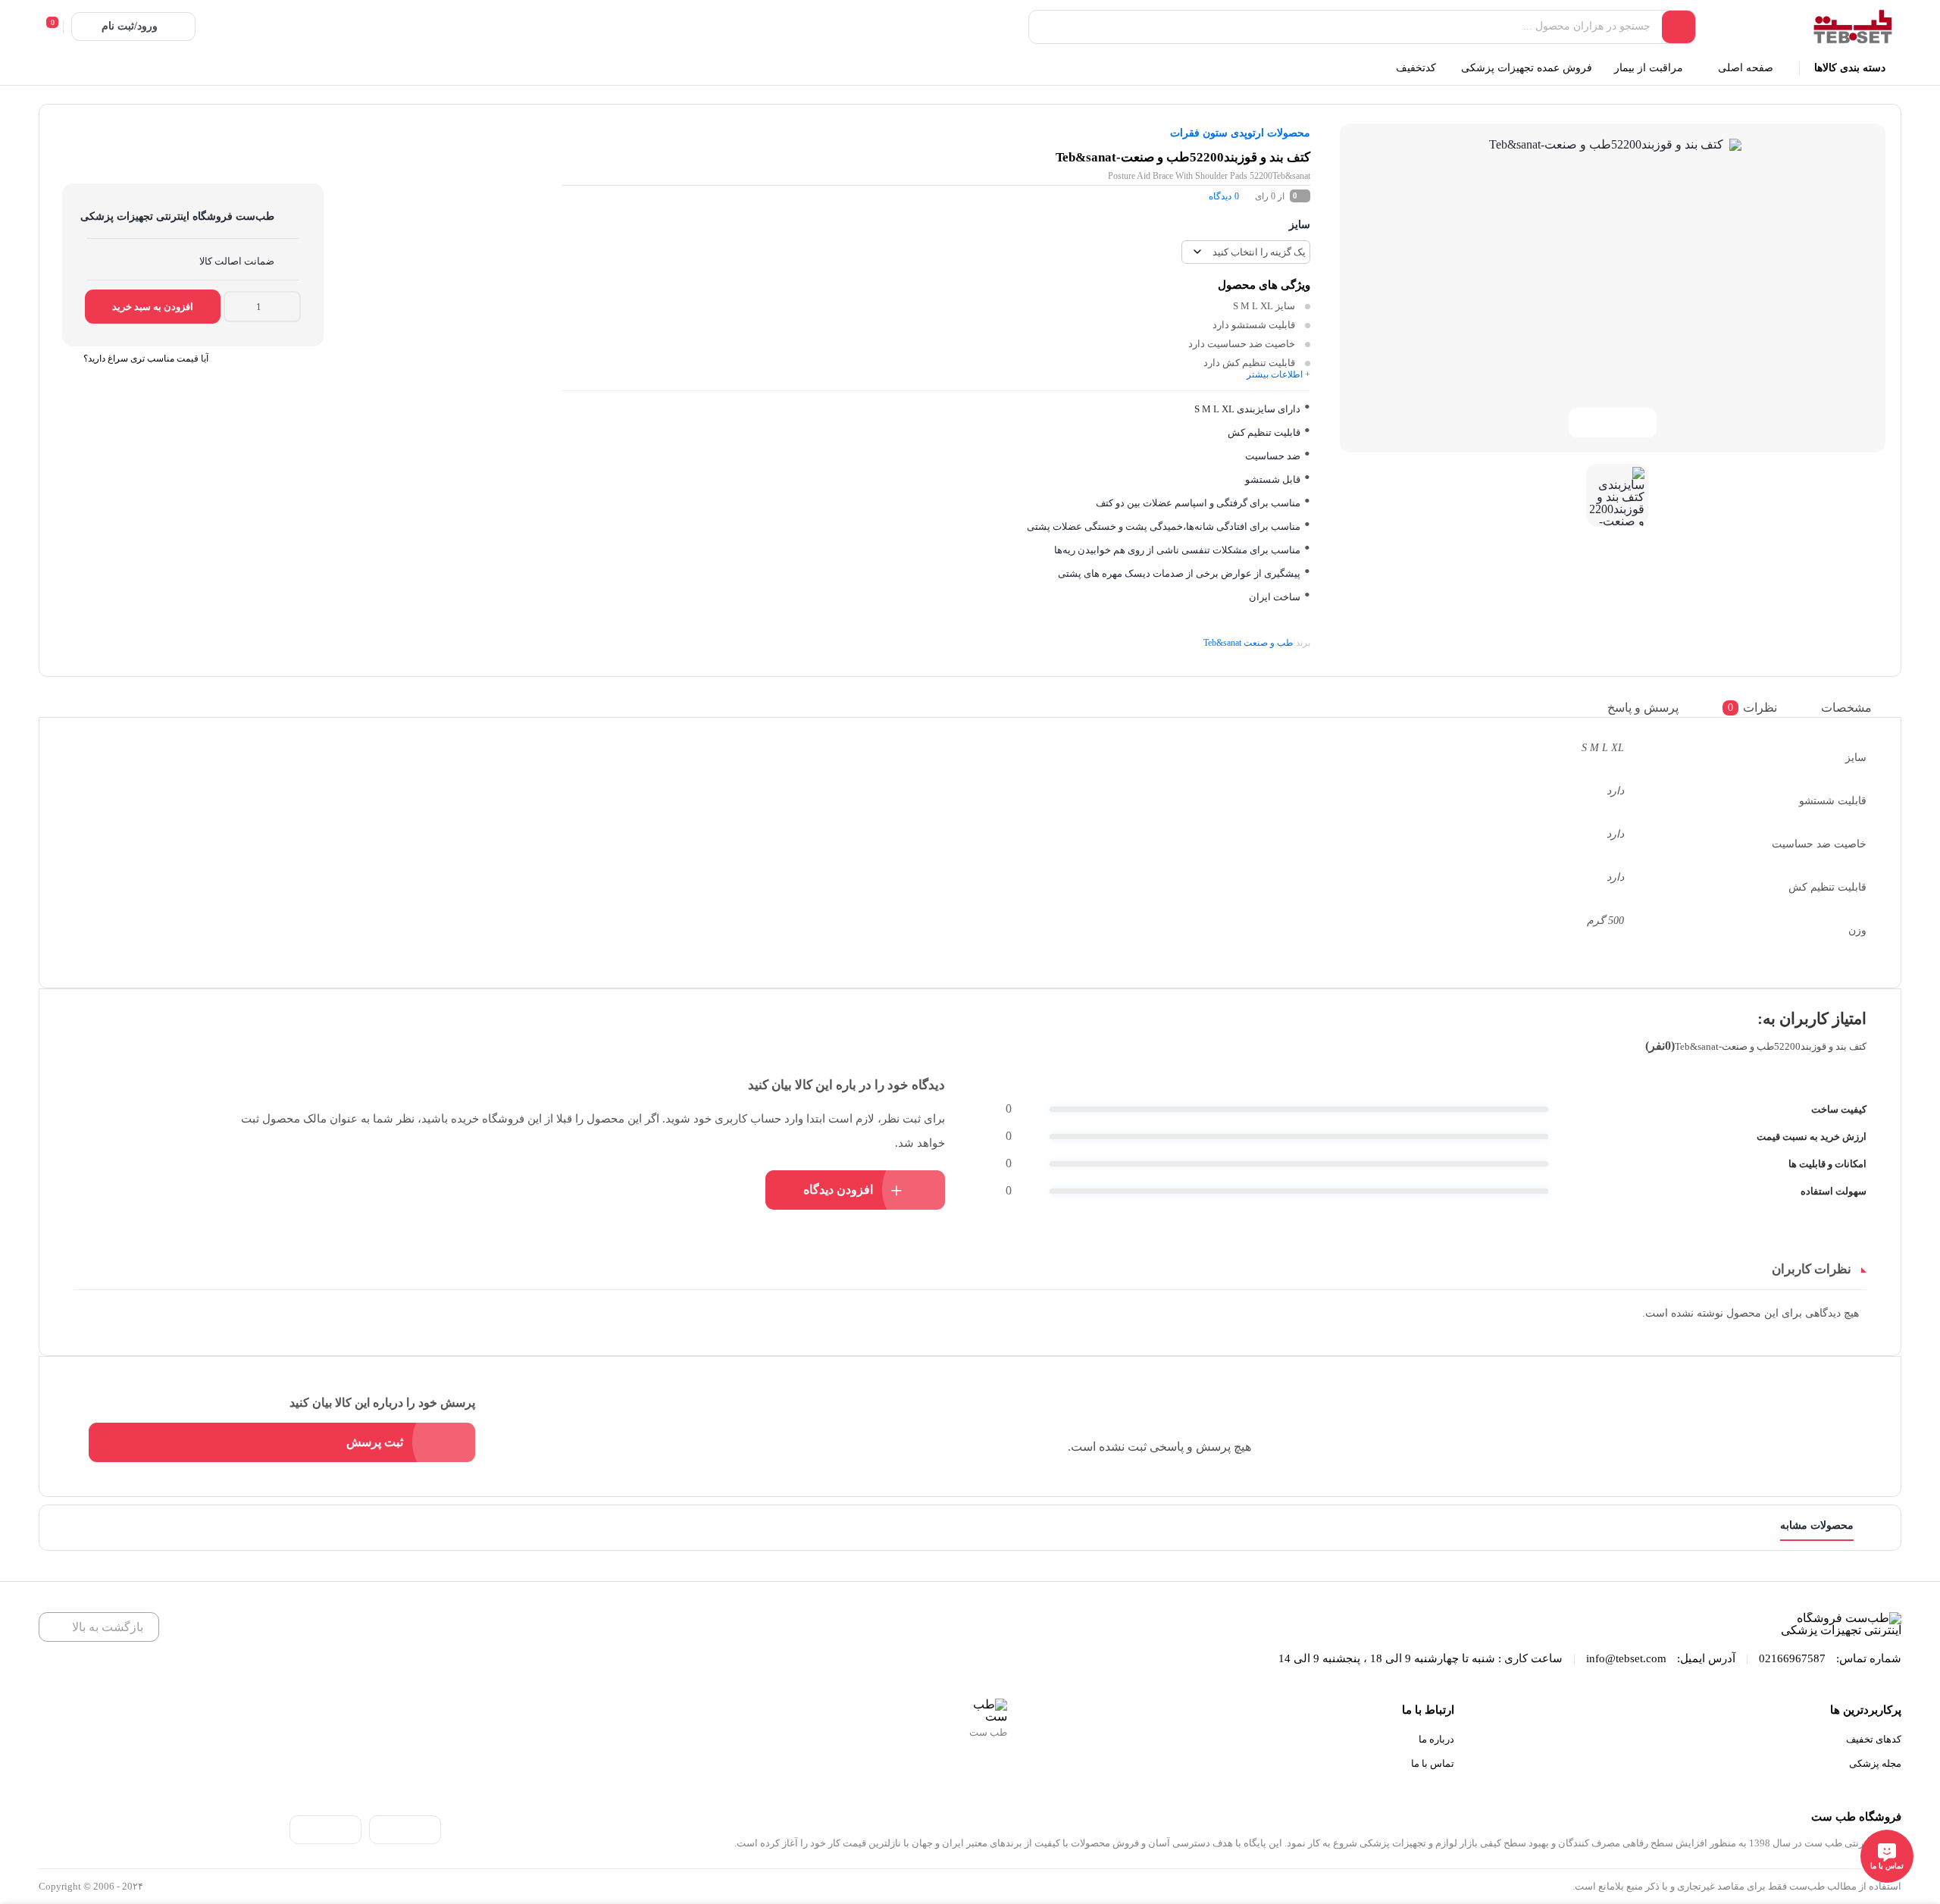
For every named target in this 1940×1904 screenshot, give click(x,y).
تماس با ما (1433, 1763)
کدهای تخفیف (1874, 1739)
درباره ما (1436, 1739)
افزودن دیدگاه (838, 1190)
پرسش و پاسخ (1643, 707)
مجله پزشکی (1875, 1763)
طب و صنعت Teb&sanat (1248, 643)
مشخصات (1846, 707)
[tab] (1858, 708)
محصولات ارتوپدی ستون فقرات (1240, 133)
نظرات (1752, 707)
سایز (1300, 225)
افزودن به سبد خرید (153, 307)
